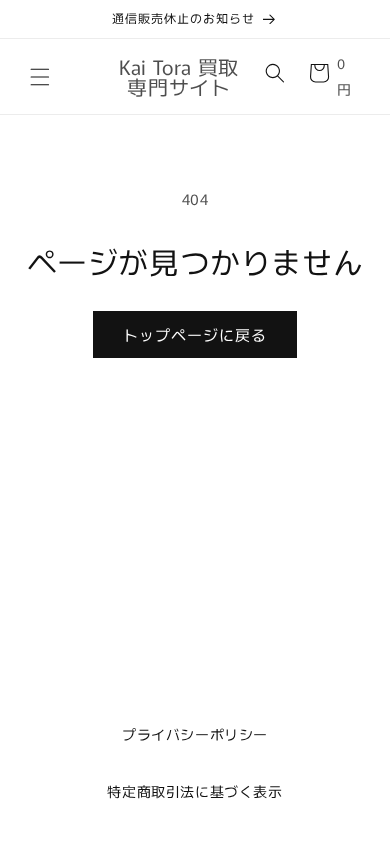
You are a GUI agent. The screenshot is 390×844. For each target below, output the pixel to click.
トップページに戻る (195, 334)
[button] (40, 77)
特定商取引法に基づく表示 (194, 791)
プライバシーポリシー (195, 734)
